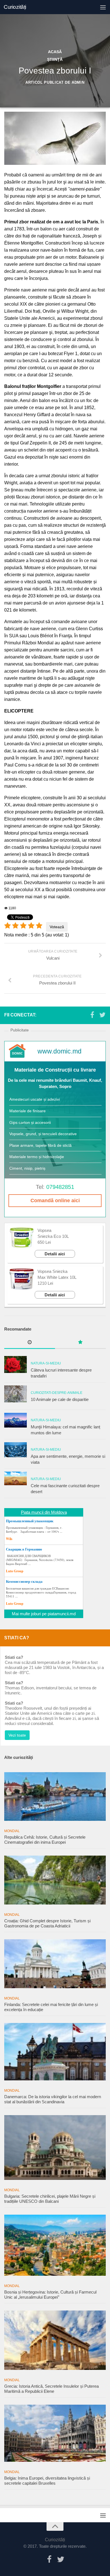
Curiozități (15, 7)
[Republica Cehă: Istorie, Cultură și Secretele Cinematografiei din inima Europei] (55, 1797)
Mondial (12, 1831)
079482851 (60, 1187)
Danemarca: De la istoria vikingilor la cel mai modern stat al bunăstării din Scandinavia (53, 2099)
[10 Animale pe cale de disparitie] (16, 1394)
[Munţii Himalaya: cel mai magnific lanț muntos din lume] (16, 1420)
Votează (57, 927)
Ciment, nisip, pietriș (27, 1168)
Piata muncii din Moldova (44, 1512)
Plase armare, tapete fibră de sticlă (40, 1145)
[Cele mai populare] (80, 1343)
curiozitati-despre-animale (57, 1393)
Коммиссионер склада (24, 1581)
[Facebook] (92, 1015)
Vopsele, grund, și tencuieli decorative (43, 1134)
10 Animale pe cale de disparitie (60, 1399)
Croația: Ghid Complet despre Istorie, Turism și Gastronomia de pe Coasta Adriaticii (47, 1923)
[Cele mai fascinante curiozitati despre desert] (16, 1478)
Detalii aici (55, 1254)
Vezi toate (17, 1735)
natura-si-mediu (46, 1363)
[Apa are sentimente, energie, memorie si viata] (16, 1450)
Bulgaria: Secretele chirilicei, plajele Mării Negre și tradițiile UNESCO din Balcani (50, 2199)
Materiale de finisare (27, 1111)
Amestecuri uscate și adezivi (35, 1099)
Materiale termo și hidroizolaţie (37, 1157)
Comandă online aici (55, 1200)
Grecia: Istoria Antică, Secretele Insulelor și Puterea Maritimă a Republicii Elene (51, 2389)
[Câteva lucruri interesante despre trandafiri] (16, 1364)
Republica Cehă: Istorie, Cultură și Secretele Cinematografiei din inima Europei (45, 1840)
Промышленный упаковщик (30, 1521)
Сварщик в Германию (24, 1549)
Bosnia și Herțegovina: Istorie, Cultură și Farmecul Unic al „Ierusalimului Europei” (50, 2295)
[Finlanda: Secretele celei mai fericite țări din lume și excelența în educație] (55, 1964)
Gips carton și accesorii (30, 1122)
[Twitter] (102, 1015)
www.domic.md (60, 1051)
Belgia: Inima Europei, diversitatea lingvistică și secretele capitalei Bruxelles (47, 2481)
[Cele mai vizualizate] (30, 1343)
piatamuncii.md (62, 1614)
